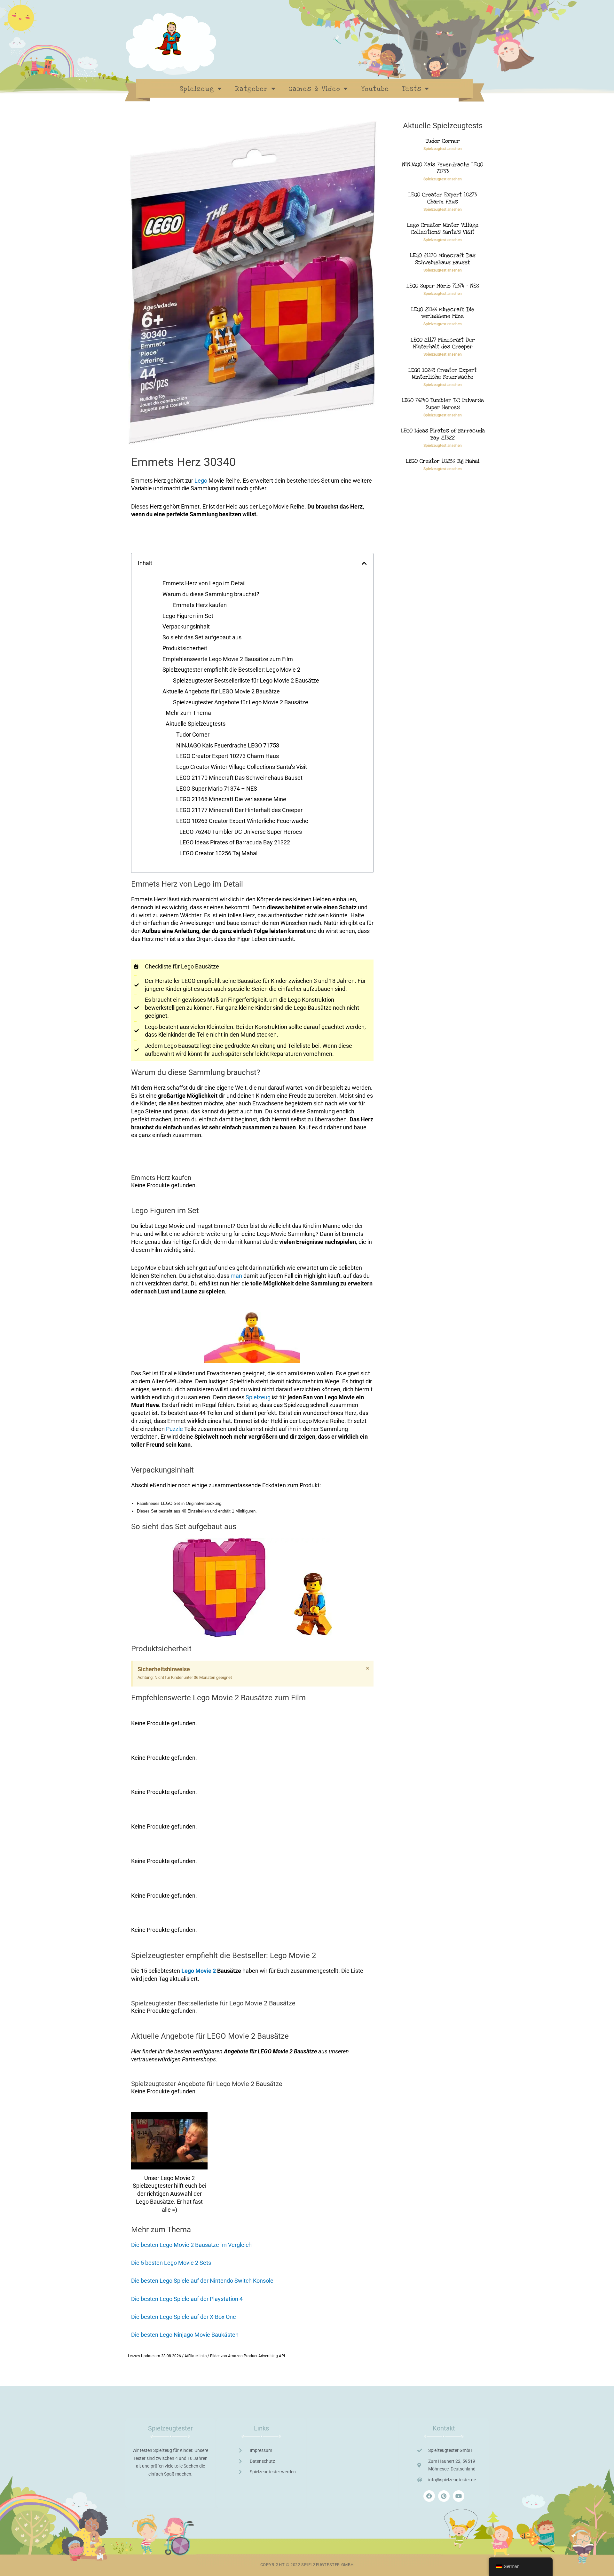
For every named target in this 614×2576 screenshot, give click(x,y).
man (236, 1276)
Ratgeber (252, 89)
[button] (364, 563)
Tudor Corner (193, 735)
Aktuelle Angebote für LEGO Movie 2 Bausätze (221, 691)
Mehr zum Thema (188, 713)
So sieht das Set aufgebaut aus (202, 637)
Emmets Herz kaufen (200, 605)
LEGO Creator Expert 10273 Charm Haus (228, 756)
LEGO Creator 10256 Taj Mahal (218, 853)
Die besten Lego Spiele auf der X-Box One (184, 2317)
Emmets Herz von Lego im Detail (204, 583)
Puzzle (174, 1429)
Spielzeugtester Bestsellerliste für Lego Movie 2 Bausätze (246, 680)
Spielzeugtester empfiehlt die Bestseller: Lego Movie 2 (231, 670)
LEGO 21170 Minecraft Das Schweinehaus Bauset (239, 778)
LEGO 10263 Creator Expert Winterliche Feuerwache (242, 821)
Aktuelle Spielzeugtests (196, 724)
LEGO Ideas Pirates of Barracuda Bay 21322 (235, 842)
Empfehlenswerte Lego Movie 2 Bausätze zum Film (228, 659)
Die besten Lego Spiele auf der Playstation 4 (187, 2299)
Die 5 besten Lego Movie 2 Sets (171, 2263)
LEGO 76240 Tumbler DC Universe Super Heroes (241, 832)
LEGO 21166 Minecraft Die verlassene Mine (231, 799)
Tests (412, 89)
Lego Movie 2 (199, 1971)
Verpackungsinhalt (186, 626)
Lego (201, 481)
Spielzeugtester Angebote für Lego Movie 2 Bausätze (241, 702)
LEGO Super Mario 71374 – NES (217, 789)
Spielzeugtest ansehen (443, 149)
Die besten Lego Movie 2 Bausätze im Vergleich (191, 2245)
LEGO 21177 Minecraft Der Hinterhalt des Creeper (239, 810)
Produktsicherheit (185, 648)
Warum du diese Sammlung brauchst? (211, 594)
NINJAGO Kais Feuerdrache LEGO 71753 (228, 745)
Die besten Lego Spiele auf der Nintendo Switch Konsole (202, 2281)
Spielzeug (197, 89)
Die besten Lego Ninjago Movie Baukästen (185, 2335)
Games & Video (315, 89)
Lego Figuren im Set (188, 616)
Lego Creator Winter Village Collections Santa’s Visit (242, 767)
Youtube (375, 89)
